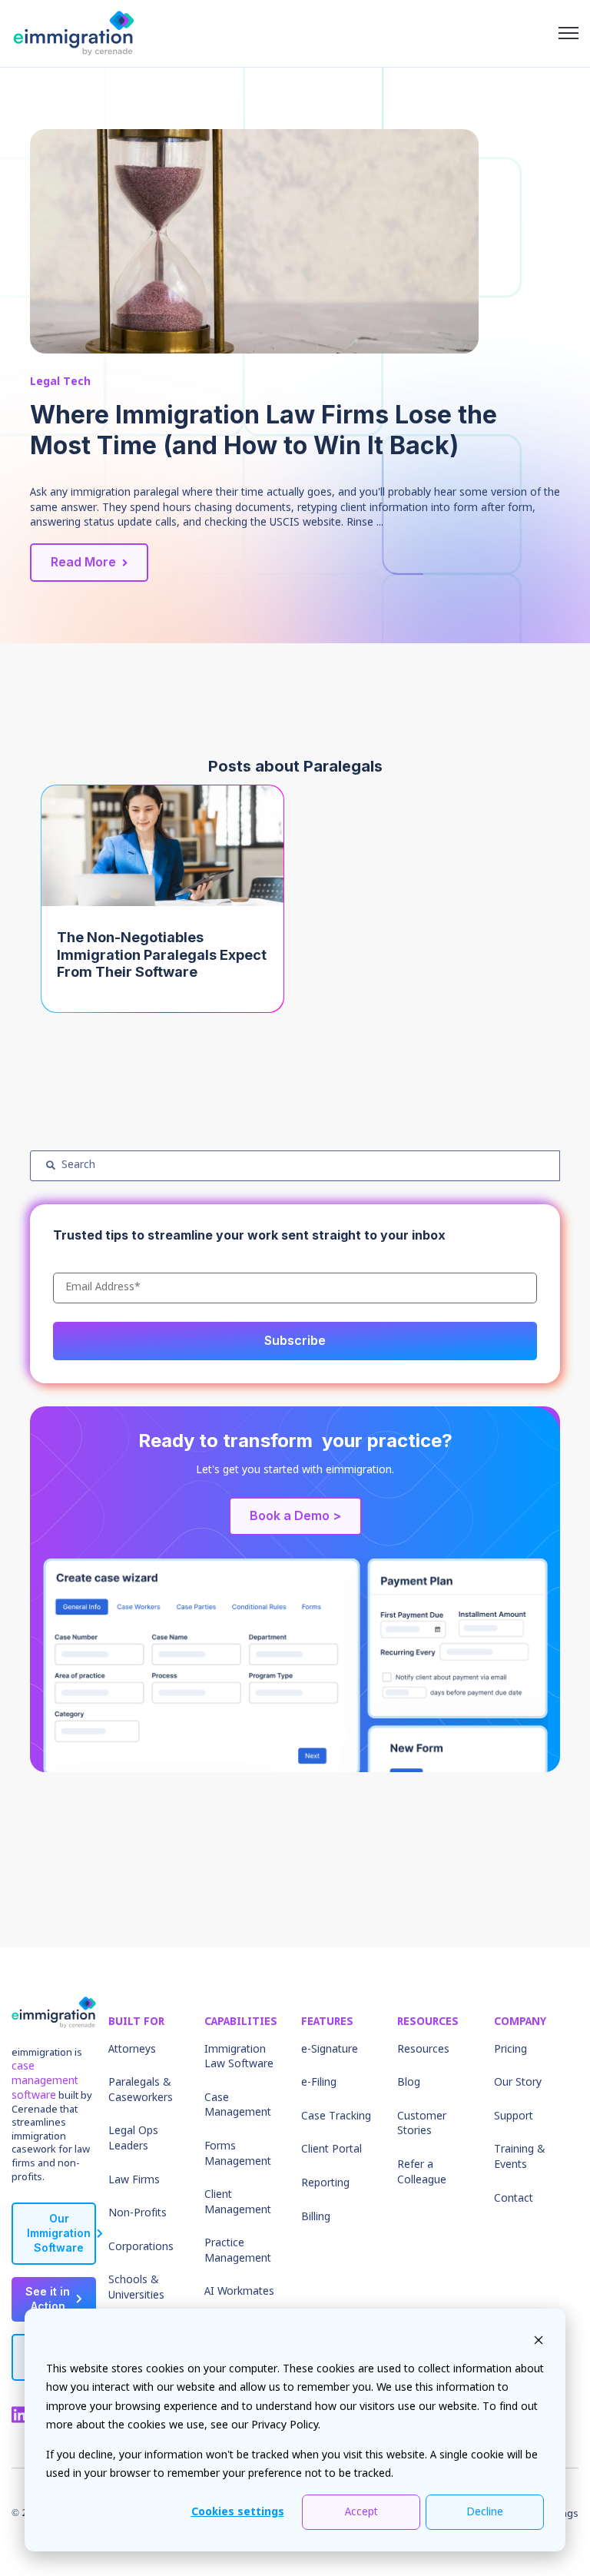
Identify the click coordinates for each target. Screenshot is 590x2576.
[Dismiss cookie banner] (539, 2340)
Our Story (518, 2083)
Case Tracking (336, 2116)
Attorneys (132, 2050)
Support (514, 2116)
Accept (361, 2512)
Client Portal (331, 2149)
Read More (83, 562)
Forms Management (238, 2154)
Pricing (510, 2050)
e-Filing (319, 2083)
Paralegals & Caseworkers (141, 2090)
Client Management (238, 2203)
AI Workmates (239, 2292)
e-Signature (330, 2050)
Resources (423, 2050)
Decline (485, 2512)
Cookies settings (238, 2512)
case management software (45, 2081)
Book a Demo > (295, 1515)
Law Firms (134, 2180)
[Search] (51, 1166)
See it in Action (48, 2299)
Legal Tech (60, 382)
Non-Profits (138, 2213)
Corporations (141, 2247)
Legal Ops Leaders (133, 2139)
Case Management (238, 2106)
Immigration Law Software (239, 2057)
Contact (514, 2199)
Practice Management (238, 2251)
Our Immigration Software (59, 2233)
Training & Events (520, 2157)
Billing (316, 2217)
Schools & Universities (136, 2288)
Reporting (325, 2183)
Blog (409, 2083)
